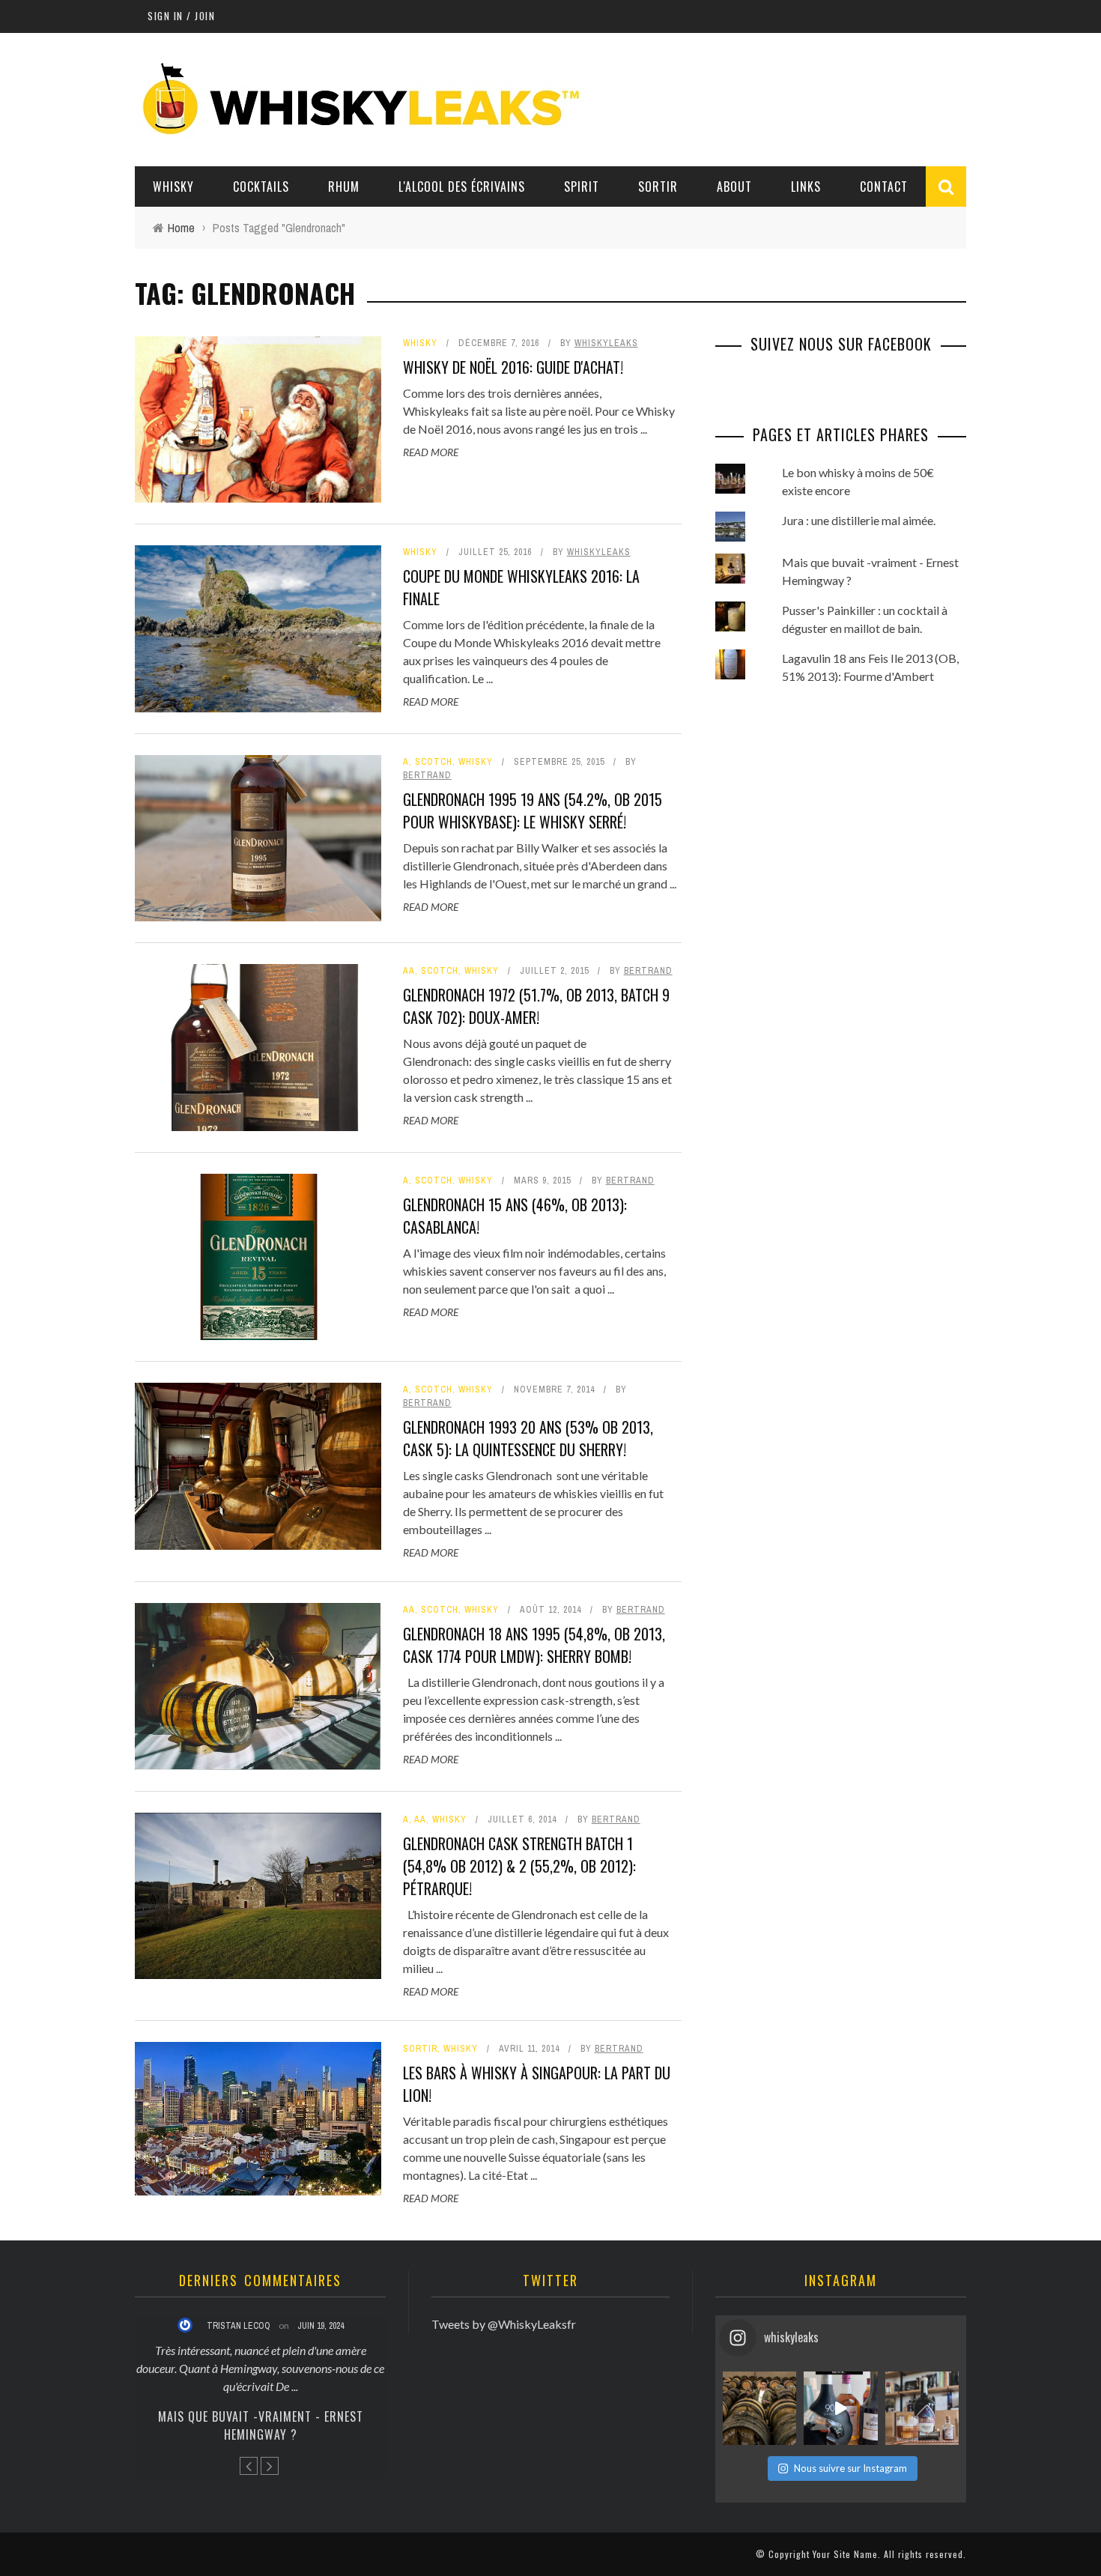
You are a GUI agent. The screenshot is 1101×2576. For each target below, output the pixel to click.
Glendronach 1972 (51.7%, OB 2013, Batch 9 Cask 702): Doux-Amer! (536, 1006)
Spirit (582, 187)
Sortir (658, 187)
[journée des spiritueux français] (840, 2408)
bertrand (427, 775)
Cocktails (261, 187)
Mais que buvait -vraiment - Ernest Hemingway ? (261, 2425)
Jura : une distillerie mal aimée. (859, 520)
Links (806, 187)
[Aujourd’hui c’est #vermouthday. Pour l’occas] (922, 2408)
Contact (884, 187)
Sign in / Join (181, 16)
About (734, 187)
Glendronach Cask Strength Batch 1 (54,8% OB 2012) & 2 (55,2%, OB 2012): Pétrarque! (519, 1866)
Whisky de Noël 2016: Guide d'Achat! (513, 367)
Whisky (173, 187)
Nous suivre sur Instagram (850, 2468)
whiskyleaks (606, 343)
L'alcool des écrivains (462, 187)
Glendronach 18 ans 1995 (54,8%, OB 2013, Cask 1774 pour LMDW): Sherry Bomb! (534, 1645)
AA (409, 971)
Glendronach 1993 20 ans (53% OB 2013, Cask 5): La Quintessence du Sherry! (528, 1438)
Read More (431, 452)
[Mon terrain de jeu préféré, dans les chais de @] (759, 2408)
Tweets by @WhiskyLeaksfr (504, 2324)
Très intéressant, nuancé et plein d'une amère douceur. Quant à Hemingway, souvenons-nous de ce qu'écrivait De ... (260, 2368)
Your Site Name (845, 2554)
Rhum (344, 187)
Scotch (434, 762)
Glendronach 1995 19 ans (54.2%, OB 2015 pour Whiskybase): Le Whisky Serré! (533, 810)
